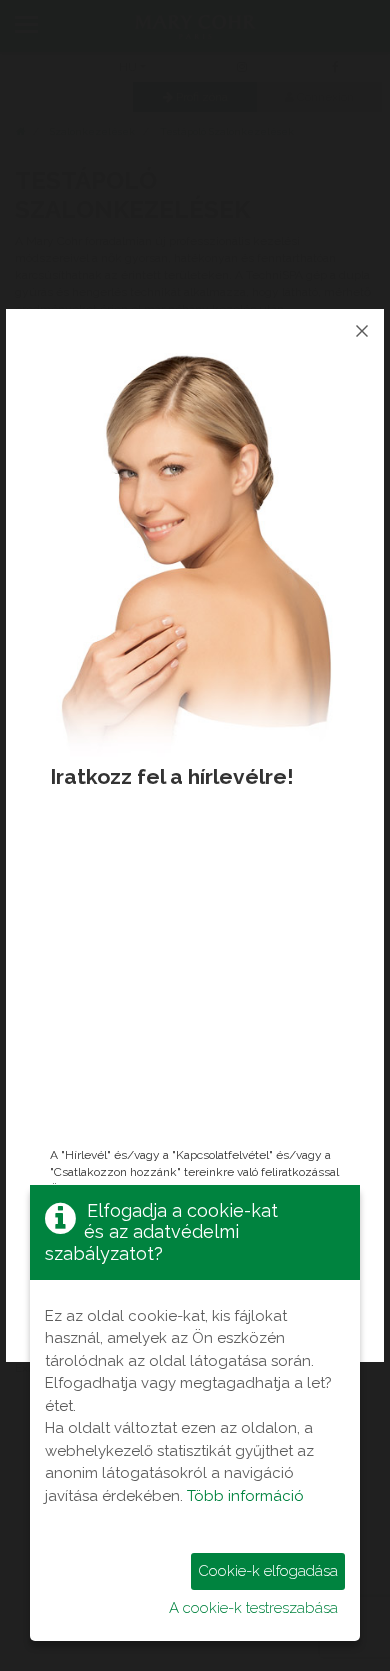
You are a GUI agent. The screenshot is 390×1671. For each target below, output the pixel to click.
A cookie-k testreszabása (253, 1608)
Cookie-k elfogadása (268, 1571)
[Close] (362, 331)
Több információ (245, 1496)
